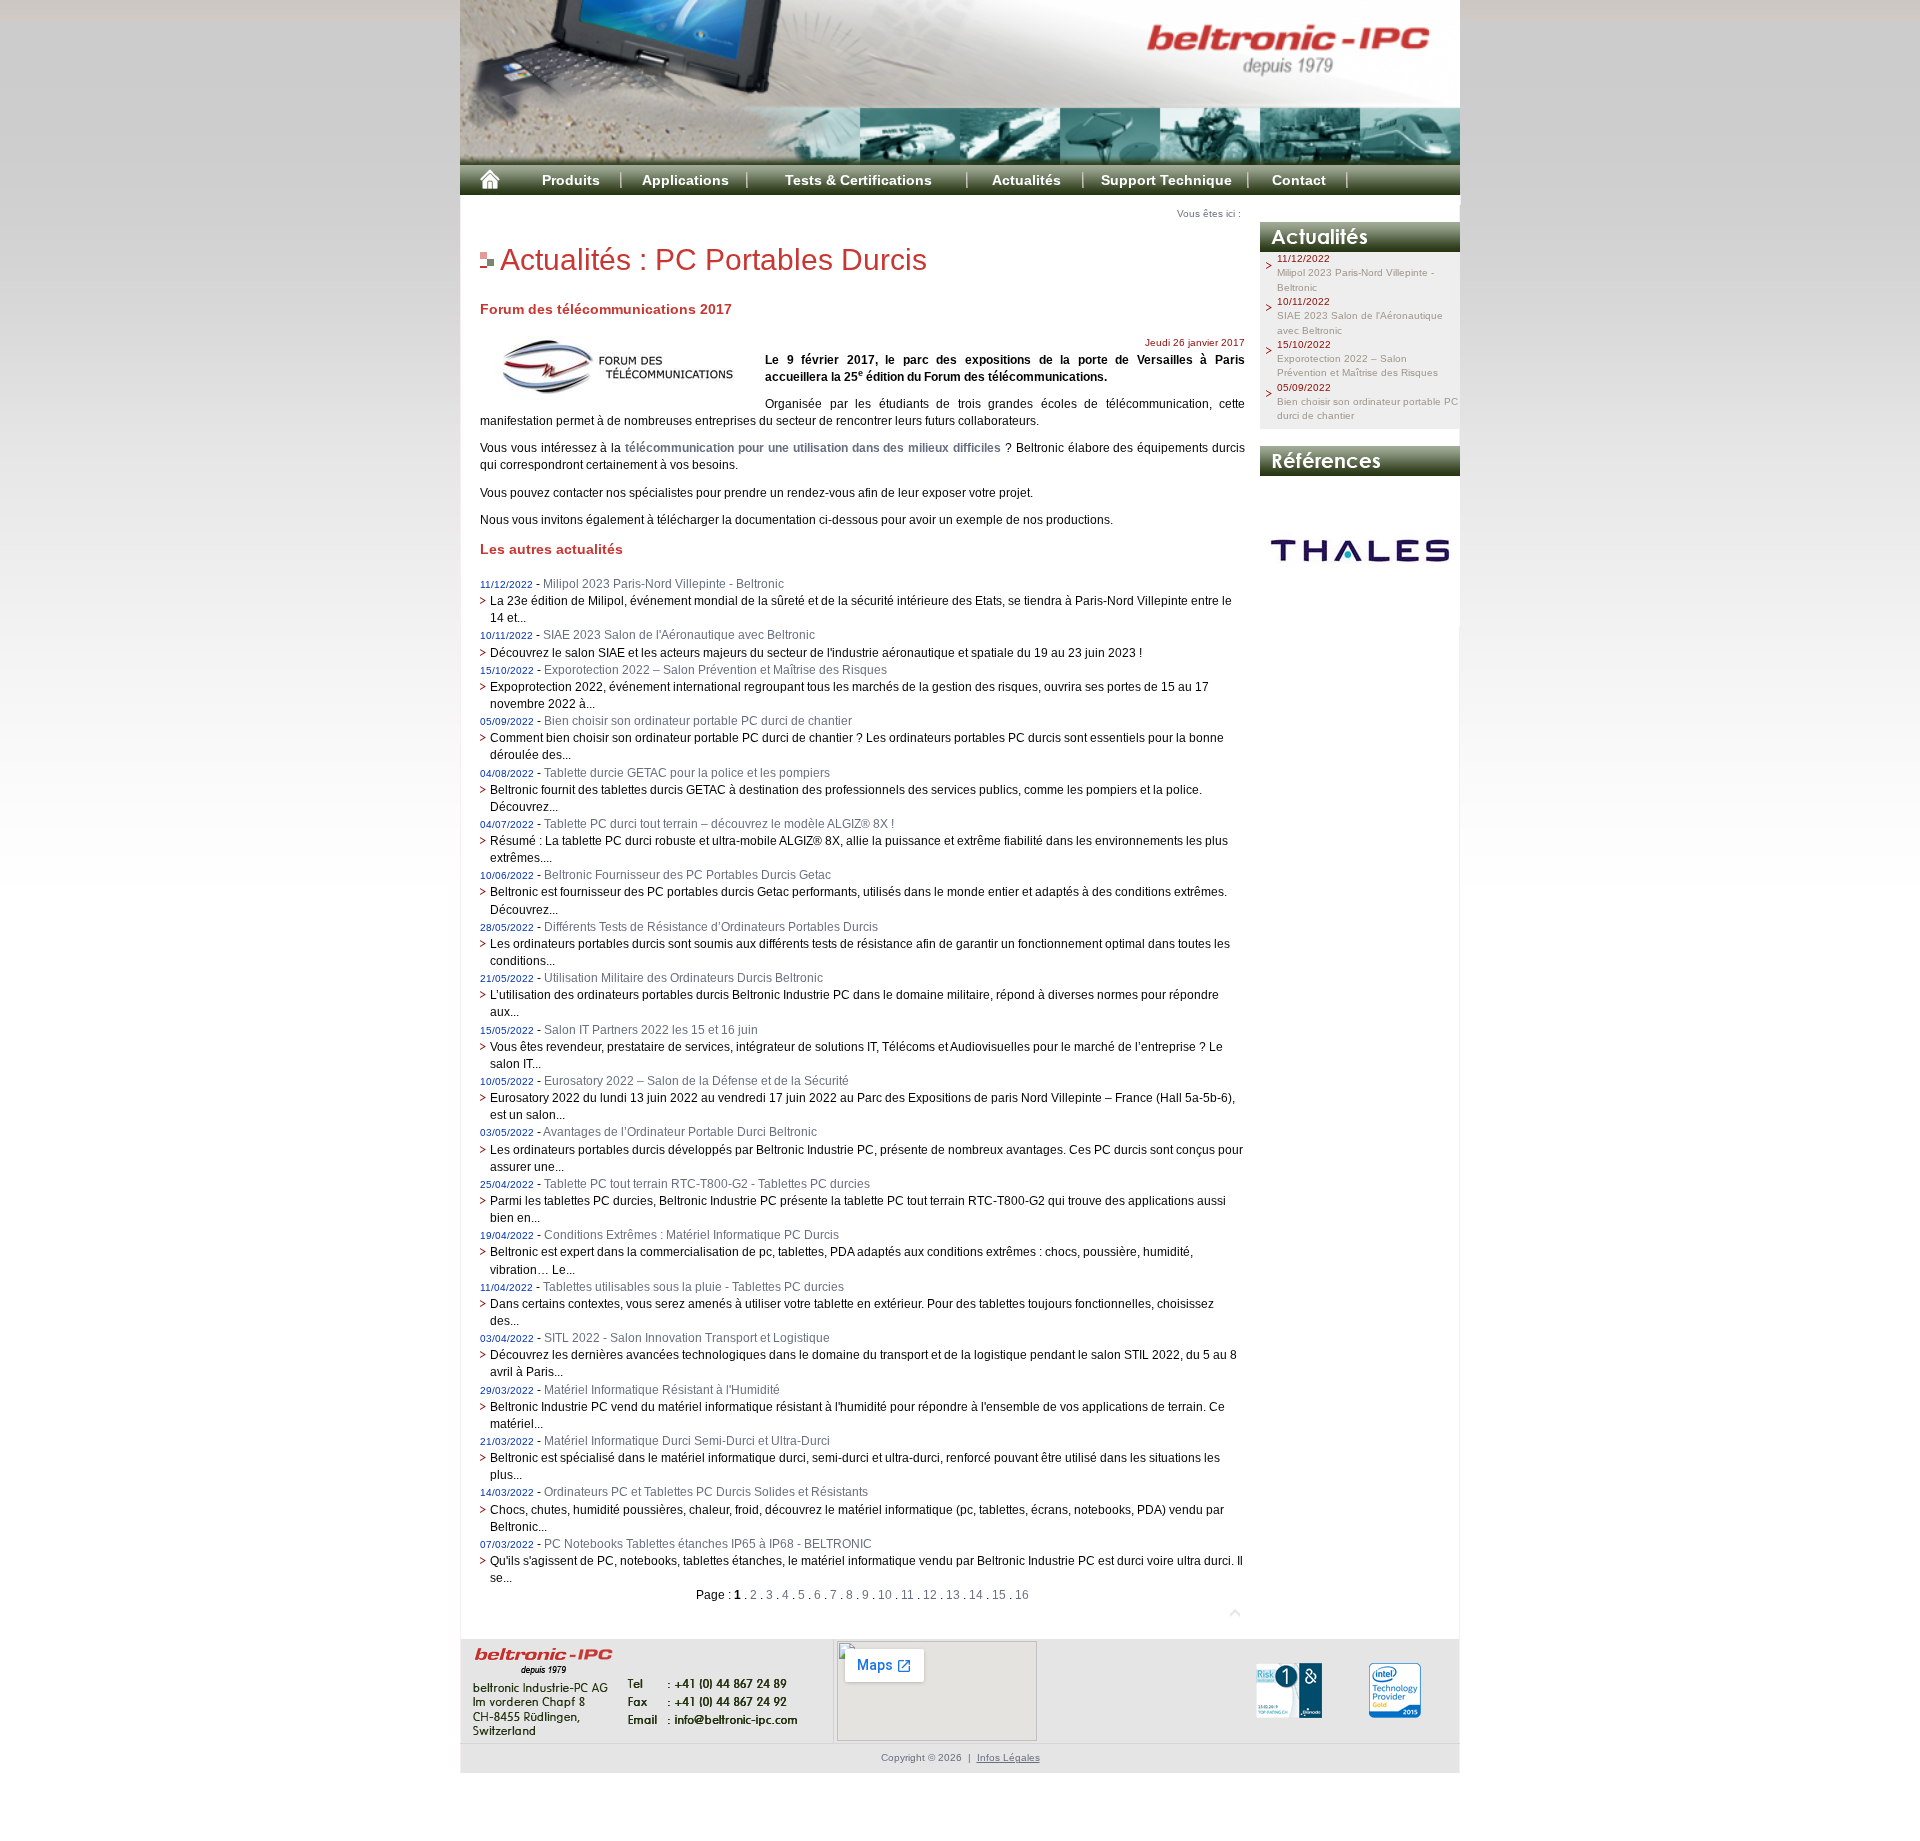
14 (976, 1595)
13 (953, 1595)
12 (930, 1595)
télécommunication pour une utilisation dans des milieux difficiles (813, 448)
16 (1022, 1595)
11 (907, 1595)
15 (999, 1595)
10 (885, 1595)
